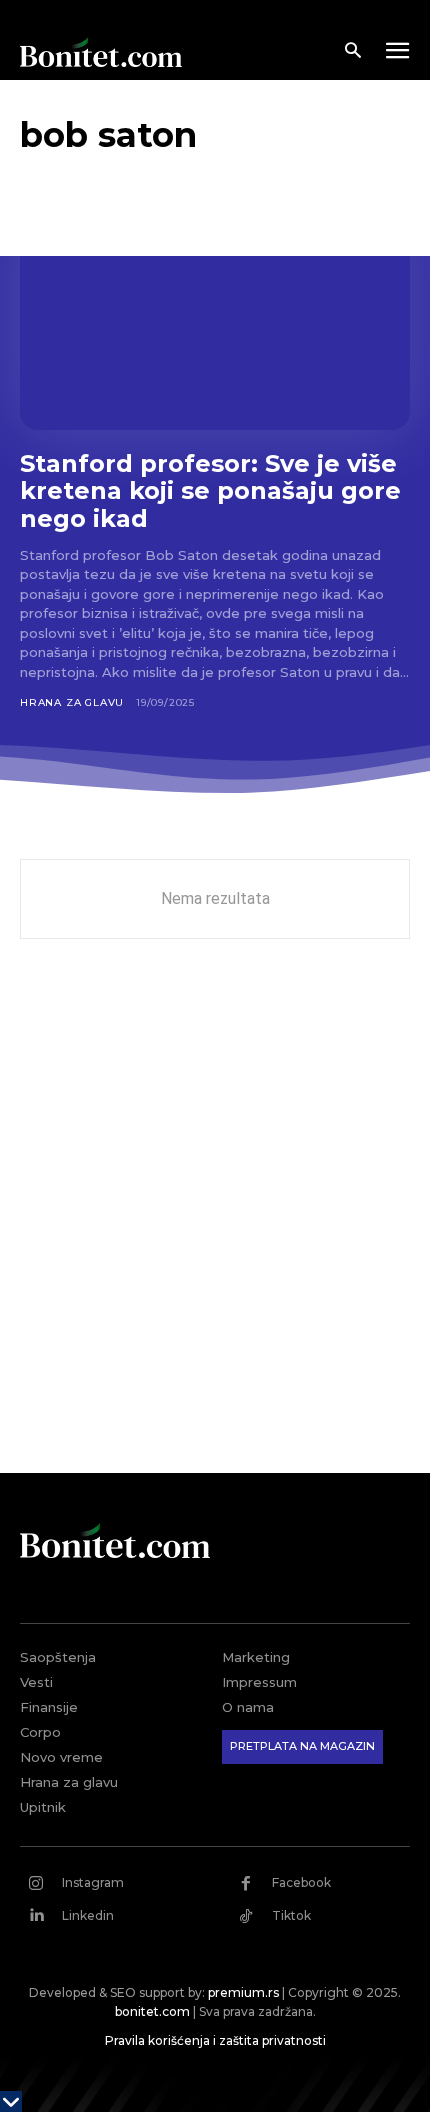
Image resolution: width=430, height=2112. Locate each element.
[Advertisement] (215, 1221)
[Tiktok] (246, 1916)
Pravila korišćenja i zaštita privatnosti (215, 2040)
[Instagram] (36, 1883)
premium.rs (243, 1992)
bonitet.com (152, 2011)
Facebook (301, 1882)
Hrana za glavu (72, 702)
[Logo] (101, 52)
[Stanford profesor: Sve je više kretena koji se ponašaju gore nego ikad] (215, 313)
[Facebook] (246, 1883)
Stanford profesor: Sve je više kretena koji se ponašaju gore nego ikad (210, 491)
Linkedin (88, 1915)
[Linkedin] (36, 1916)
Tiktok (291, 1915)
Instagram (93, 1882)
